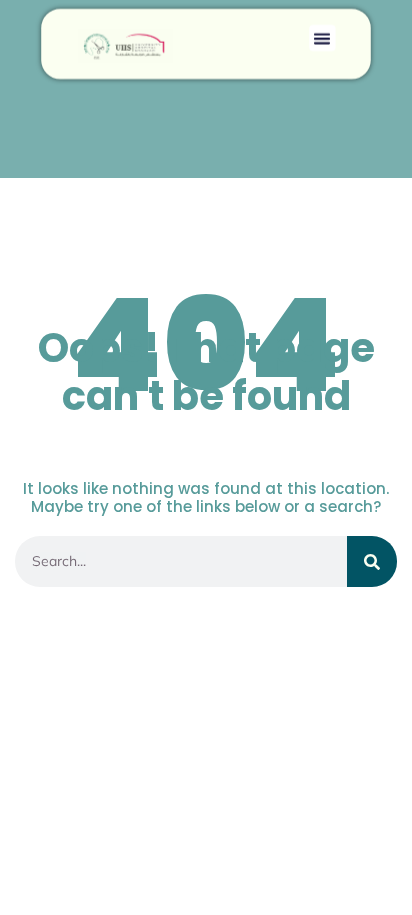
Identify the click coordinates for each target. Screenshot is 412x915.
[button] (322, 38)
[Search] (372, 561)
